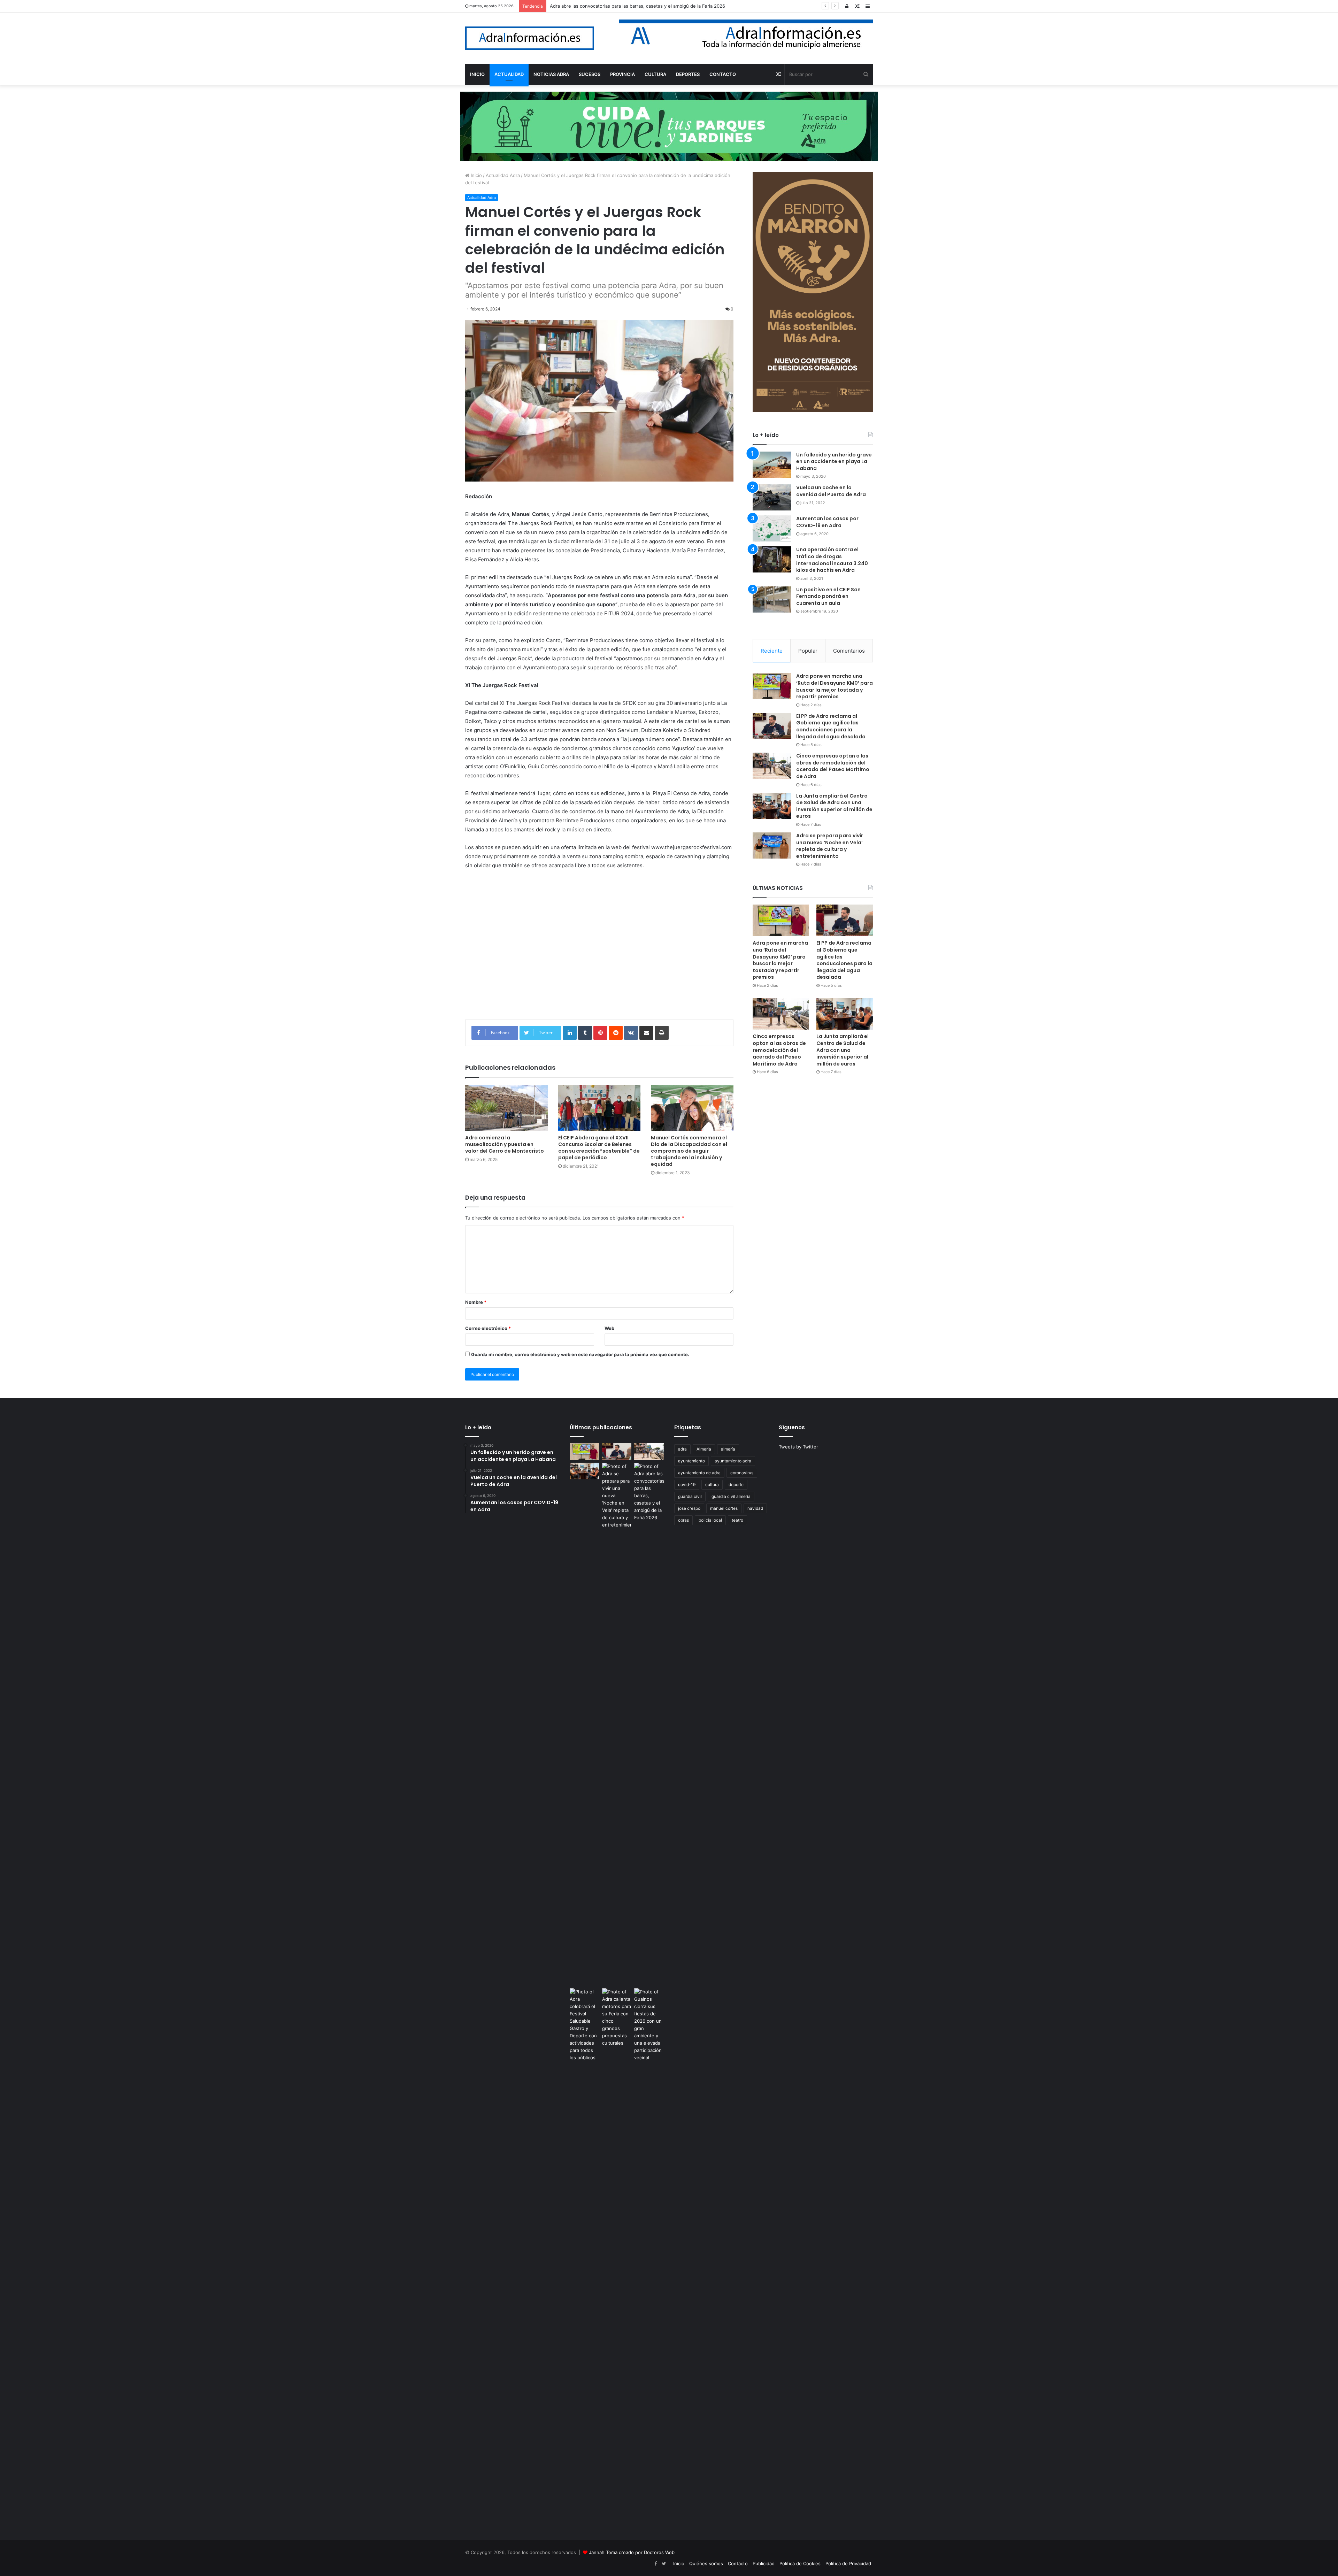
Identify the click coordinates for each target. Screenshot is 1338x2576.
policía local (710, 1520)
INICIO (477, 74)
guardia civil (690, 1496)
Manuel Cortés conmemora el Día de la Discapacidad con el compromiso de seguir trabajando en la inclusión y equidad (689, 1151)
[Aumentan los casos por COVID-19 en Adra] (772, 528)
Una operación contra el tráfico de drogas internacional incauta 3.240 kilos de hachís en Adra (832, 560)
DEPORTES (688, 74)
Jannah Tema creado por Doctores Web (632, 2552)
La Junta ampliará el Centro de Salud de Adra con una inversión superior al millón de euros (834, 806)
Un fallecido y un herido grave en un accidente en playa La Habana (834, 462)
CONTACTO (723, 74)
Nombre (476, 1302)
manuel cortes (724, 1508)
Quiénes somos (706, 2563)
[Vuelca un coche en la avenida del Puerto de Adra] (772, 497)
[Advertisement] (599, 950)
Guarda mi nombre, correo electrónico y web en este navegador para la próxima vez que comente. (580, 1354)
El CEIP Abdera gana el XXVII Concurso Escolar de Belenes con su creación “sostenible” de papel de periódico (599, 1148)
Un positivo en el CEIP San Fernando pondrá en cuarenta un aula (828, 596)
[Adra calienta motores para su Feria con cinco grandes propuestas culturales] (617, 2017)
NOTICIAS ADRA (551, 74)
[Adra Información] (530, 38)
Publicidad (764, 2563)
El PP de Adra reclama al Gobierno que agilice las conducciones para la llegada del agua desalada (831, 726)
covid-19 (687, 1485)
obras (683, 1520)
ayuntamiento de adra (699, 1473)
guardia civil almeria (731, 1496)
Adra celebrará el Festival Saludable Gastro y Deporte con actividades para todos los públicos (651, 6)
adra (682, 1449)
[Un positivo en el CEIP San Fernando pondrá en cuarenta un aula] (772, 599)
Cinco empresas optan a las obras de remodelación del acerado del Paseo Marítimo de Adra (833, 766)
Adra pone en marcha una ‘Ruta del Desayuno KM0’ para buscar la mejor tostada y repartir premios (835, 686)
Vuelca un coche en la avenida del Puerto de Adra (831, 491)
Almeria (704, 1449)
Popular (808, 651)
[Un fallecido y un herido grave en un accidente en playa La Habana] (772, 465)
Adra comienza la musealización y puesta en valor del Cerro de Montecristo (505, 1144)
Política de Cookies (800, 2563)
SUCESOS (590, 74)
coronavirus (742, 1473)
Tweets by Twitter (798, 1447)
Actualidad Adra (503, 175)
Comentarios (849, 651)
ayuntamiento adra (733, 1461)
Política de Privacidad (848, 2563)
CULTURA (655, 74)
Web (609, 1328)
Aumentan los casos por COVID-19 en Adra (827, 522)
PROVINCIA (622, 74)
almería (728, 1449)
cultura (712, 1485)
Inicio (476, 175)
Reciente (772, 651)
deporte (736, 1485)
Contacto (738, 2563)
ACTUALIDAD (509, 74)
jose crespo (689, 1508)
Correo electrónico (488, 1328)
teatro (737, 1520)
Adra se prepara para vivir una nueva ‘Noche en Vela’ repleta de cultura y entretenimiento (830, 846)
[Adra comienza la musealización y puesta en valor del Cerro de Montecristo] (506, 1108)
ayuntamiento (691, 1461)
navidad (755, 1508)
